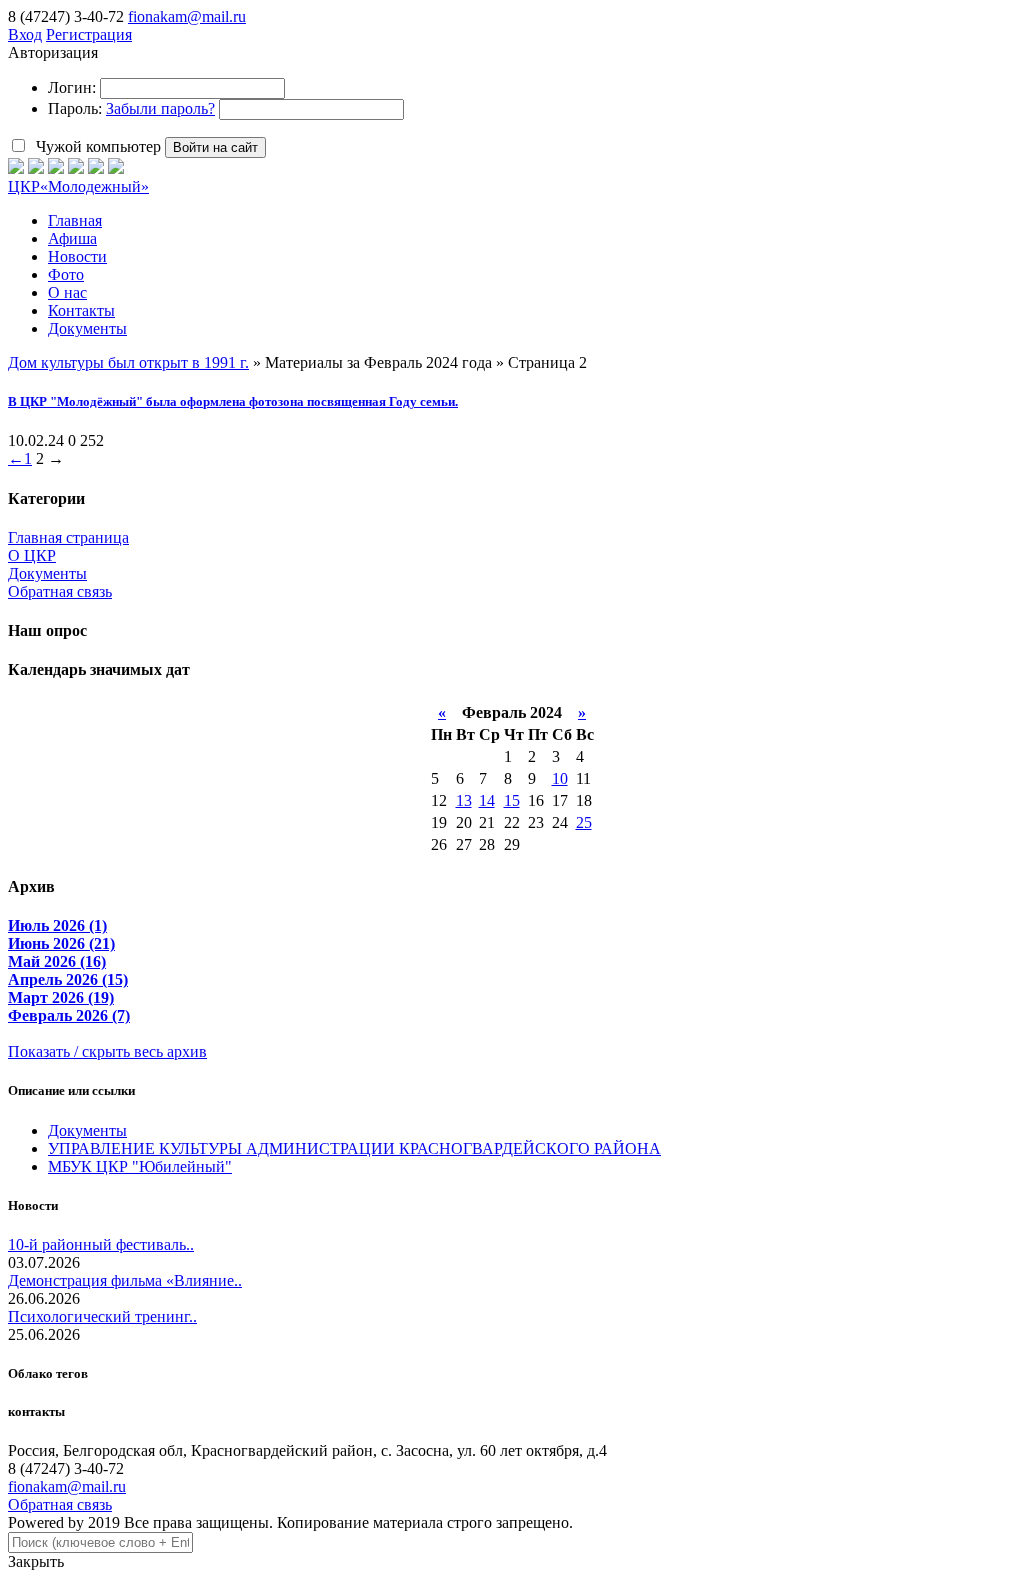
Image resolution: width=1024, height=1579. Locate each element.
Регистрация (89, 34)
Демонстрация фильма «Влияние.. (125, 1280)
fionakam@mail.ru (187, 16)
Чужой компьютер (96, 146)
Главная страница (68, 537)
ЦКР (78, 186)
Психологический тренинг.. (102, 1316)
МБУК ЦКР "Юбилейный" (140, 1166)
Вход (25, 34)
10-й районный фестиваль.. (101, 1244)
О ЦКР (32, 555)
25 (584, 822)
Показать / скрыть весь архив (107, 1051)
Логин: (72, 87)
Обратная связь (60, 591)
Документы (47, 573)
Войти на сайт (215, 147)
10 (560, 778)
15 (512, 800)
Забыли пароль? (160, 108)
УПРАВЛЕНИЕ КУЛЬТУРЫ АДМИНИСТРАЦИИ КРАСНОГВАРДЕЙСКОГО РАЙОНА (354, 1148)
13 (464, 800)
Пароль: (75, 108)
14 (487, 800)
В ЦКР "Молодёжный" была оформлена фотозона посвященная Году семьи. (233, 401)
